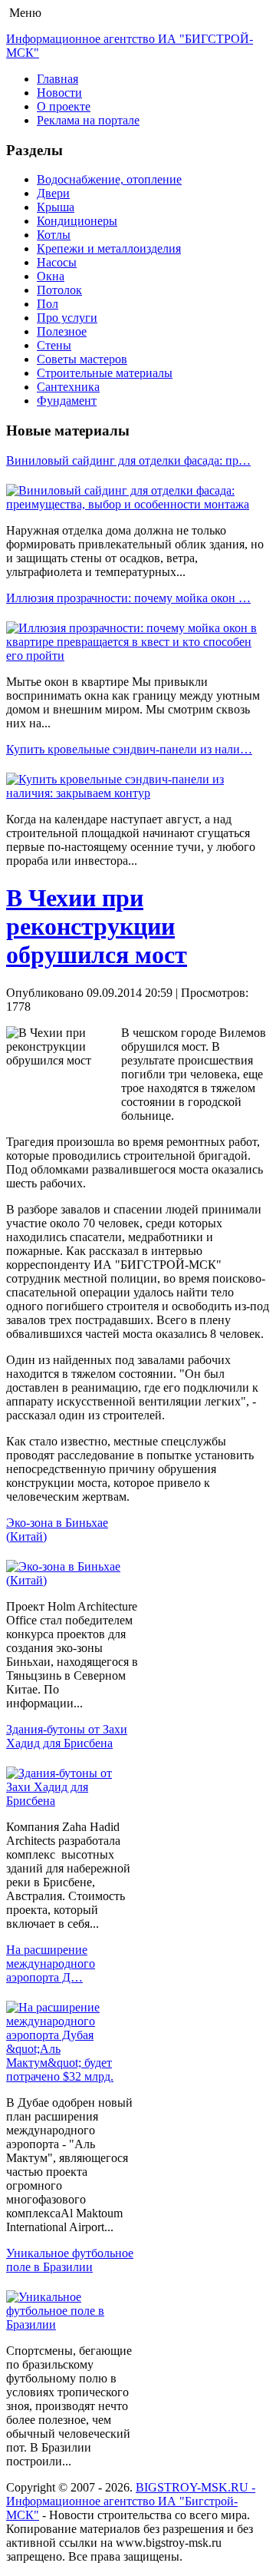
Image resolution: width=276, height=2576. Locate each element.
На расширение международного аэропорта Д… (51, 1963)
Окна (51, 276)
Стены (54, 345)
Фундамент (67, 401)
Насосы (57, 262)
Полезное (62, 331)
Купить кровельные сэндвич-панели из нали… (129, 749)
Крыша (56, 207)
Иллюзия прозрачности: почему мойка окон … (128, 598)
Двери (53, 193)
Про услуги (67, 318)
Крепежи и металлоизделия (109, 248)
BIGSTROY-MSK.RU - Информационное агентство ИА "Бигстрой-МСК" (131, 2501)
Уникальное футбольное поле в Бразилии (70, 2260)
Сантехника (68, 387)
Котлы (54, 235)
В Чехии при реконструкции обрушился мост (97, 926)
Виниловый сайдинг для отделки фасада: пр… (128, 460)
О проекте (64, 106)
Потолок (59, 290)
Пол (48, 304)
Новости (59, 93)
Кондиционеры (77, 221)
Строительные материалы (105, 373)
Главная (58, 79)
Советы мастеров (82, 359)
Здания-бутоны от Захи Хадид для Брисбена (67, 1736)
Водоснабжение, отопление (109, 179)
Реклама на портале (88, 120)
